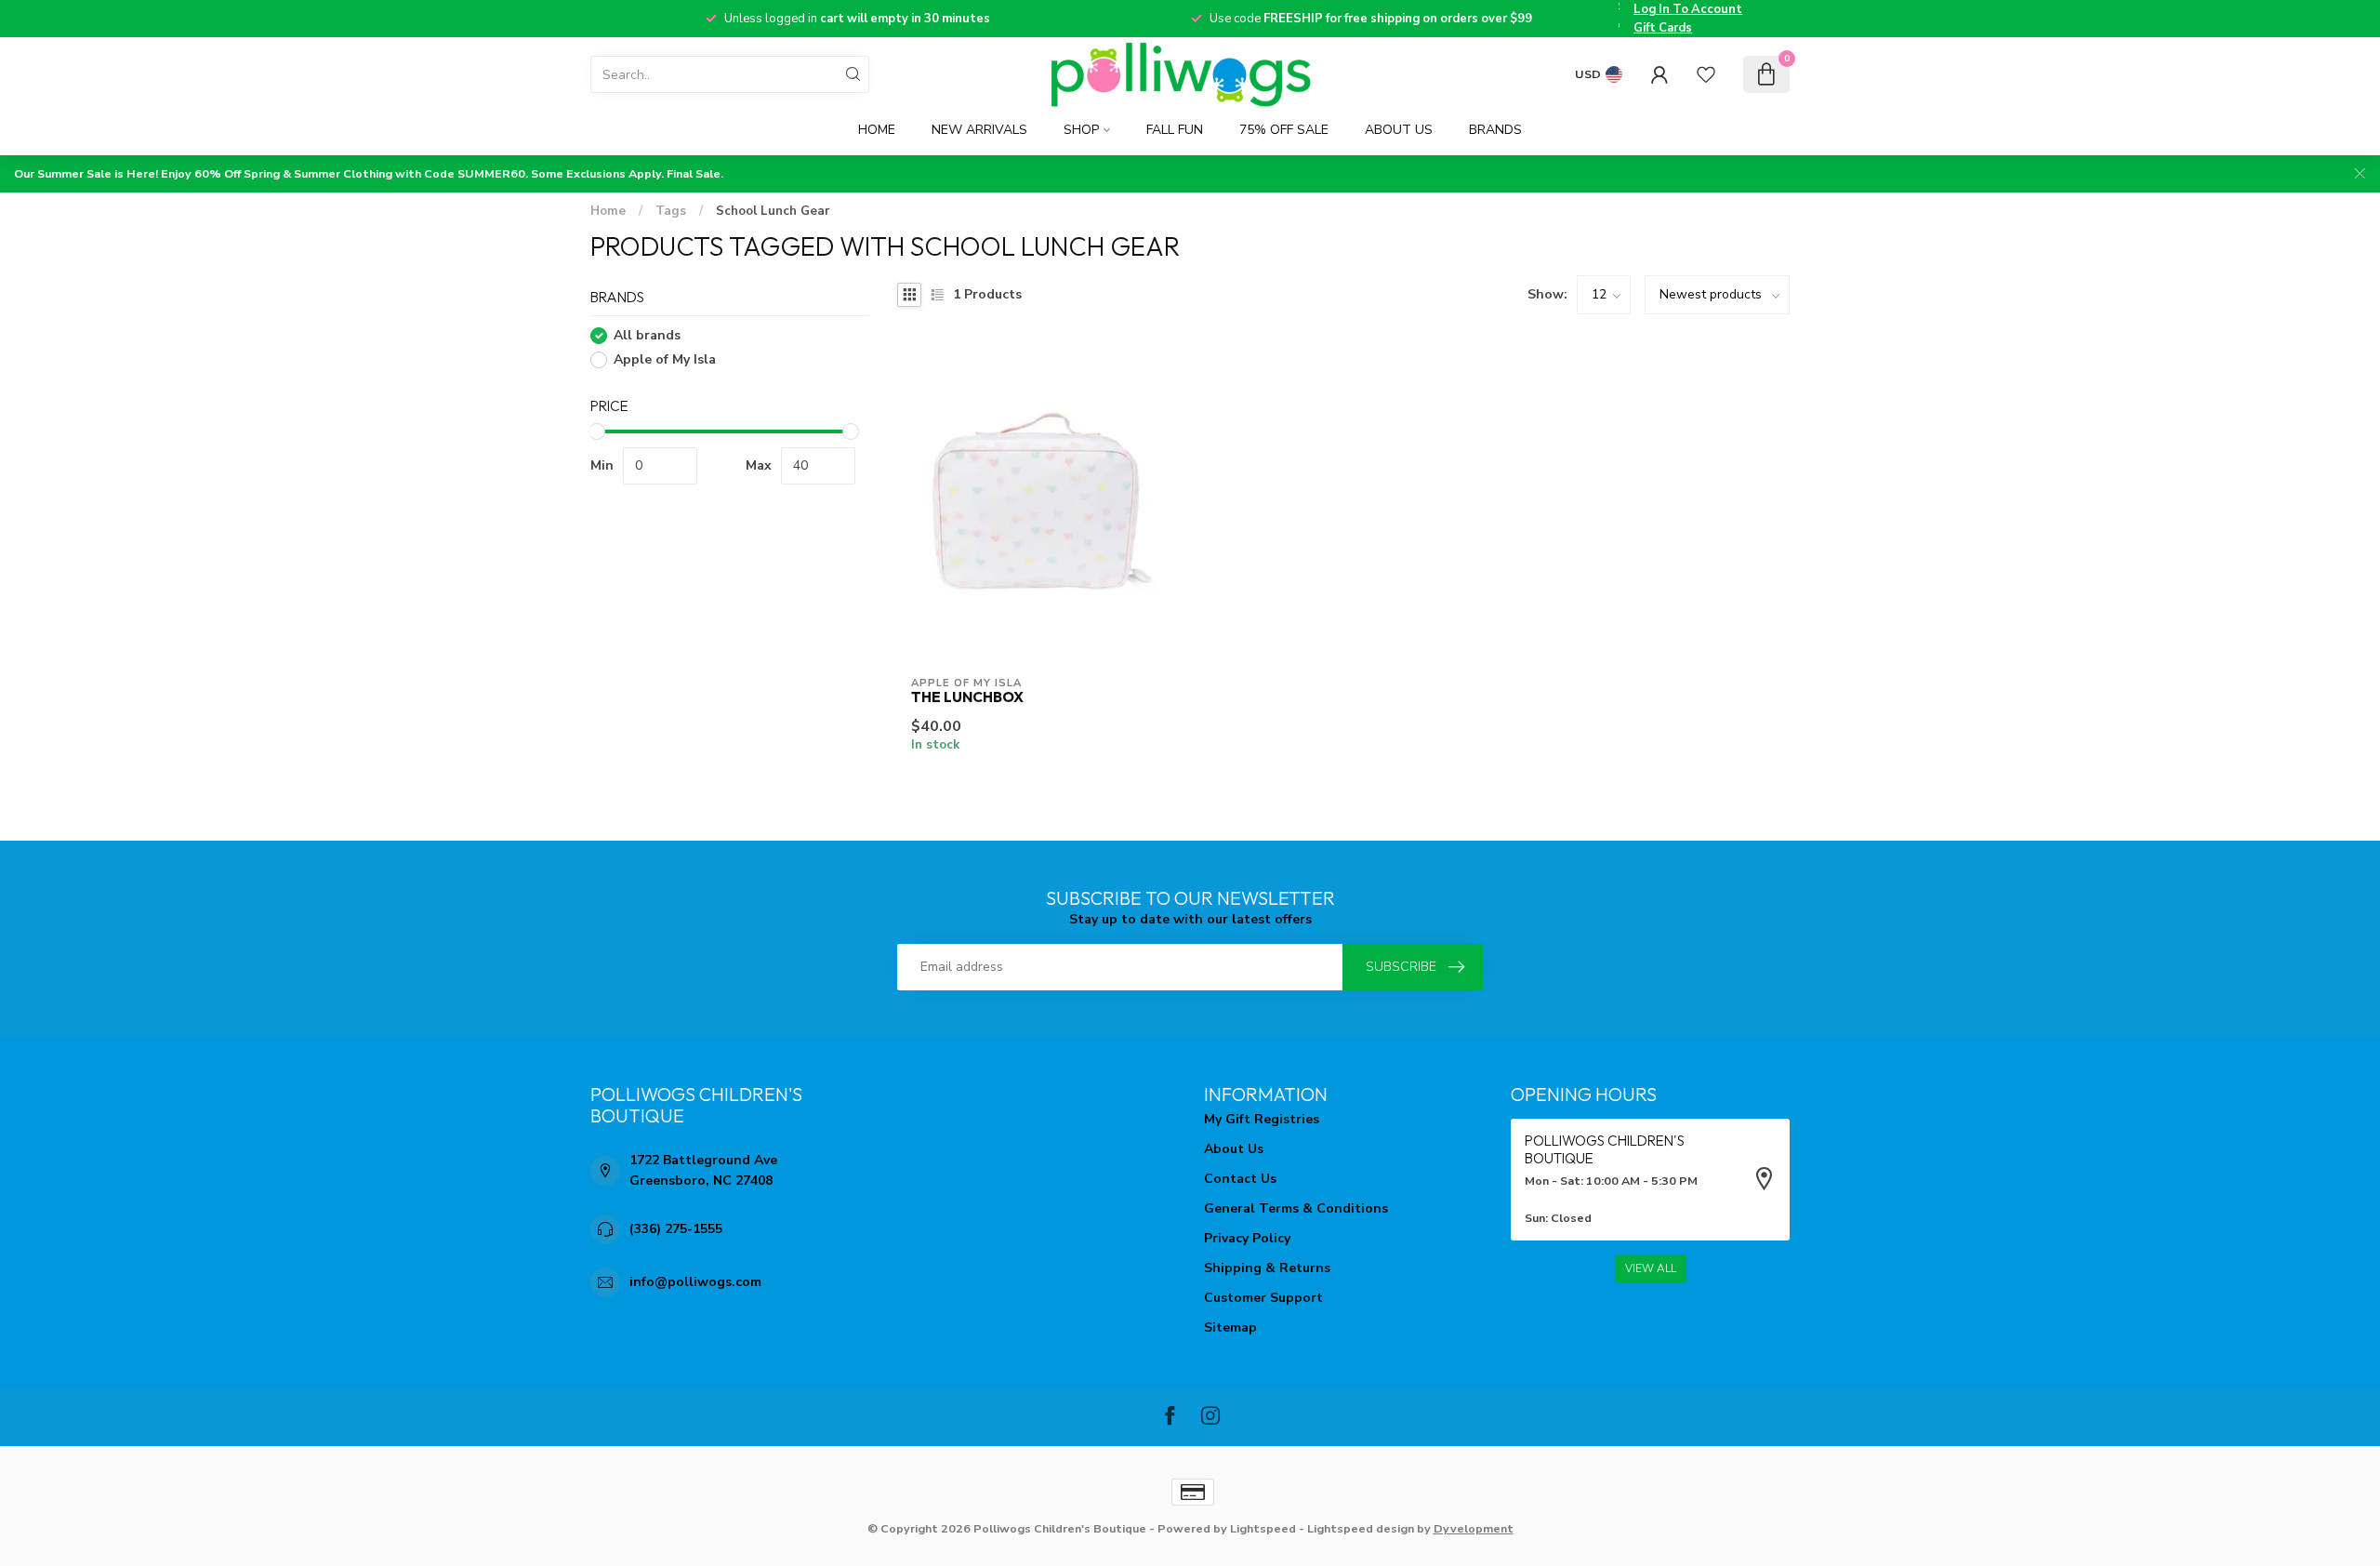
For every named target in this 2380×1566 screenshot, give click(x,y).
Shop (1081, 130)
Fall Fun (1175, 130)
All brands (647, 336)
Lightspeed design (1361, 1528)
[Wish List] (1706, 74)
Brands (1495, 130)
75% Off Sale (1284, 130)
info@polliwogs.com (695, 1282)
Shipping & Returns (1267, 1268)
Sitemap (1230, 1327)
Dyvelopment (1474, 1528)
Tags (671, 211)
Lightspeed (1263, 1528)
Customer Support (1263, 1298)
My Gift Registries (1262, 1119)
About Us (1399, 130)
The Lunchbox (967, 697)
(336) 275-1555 (676, 1229)
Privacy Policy (1247, 1238)
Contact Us (1240, 1179)
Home (877, 130)
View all (1651, 1268)
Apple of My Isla (665, 360)
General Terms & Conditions (1296, 1208)
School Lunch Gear (773, 211)
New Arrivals (979, 130)
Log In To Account (1688, 9)
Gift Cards (1663, 28)
